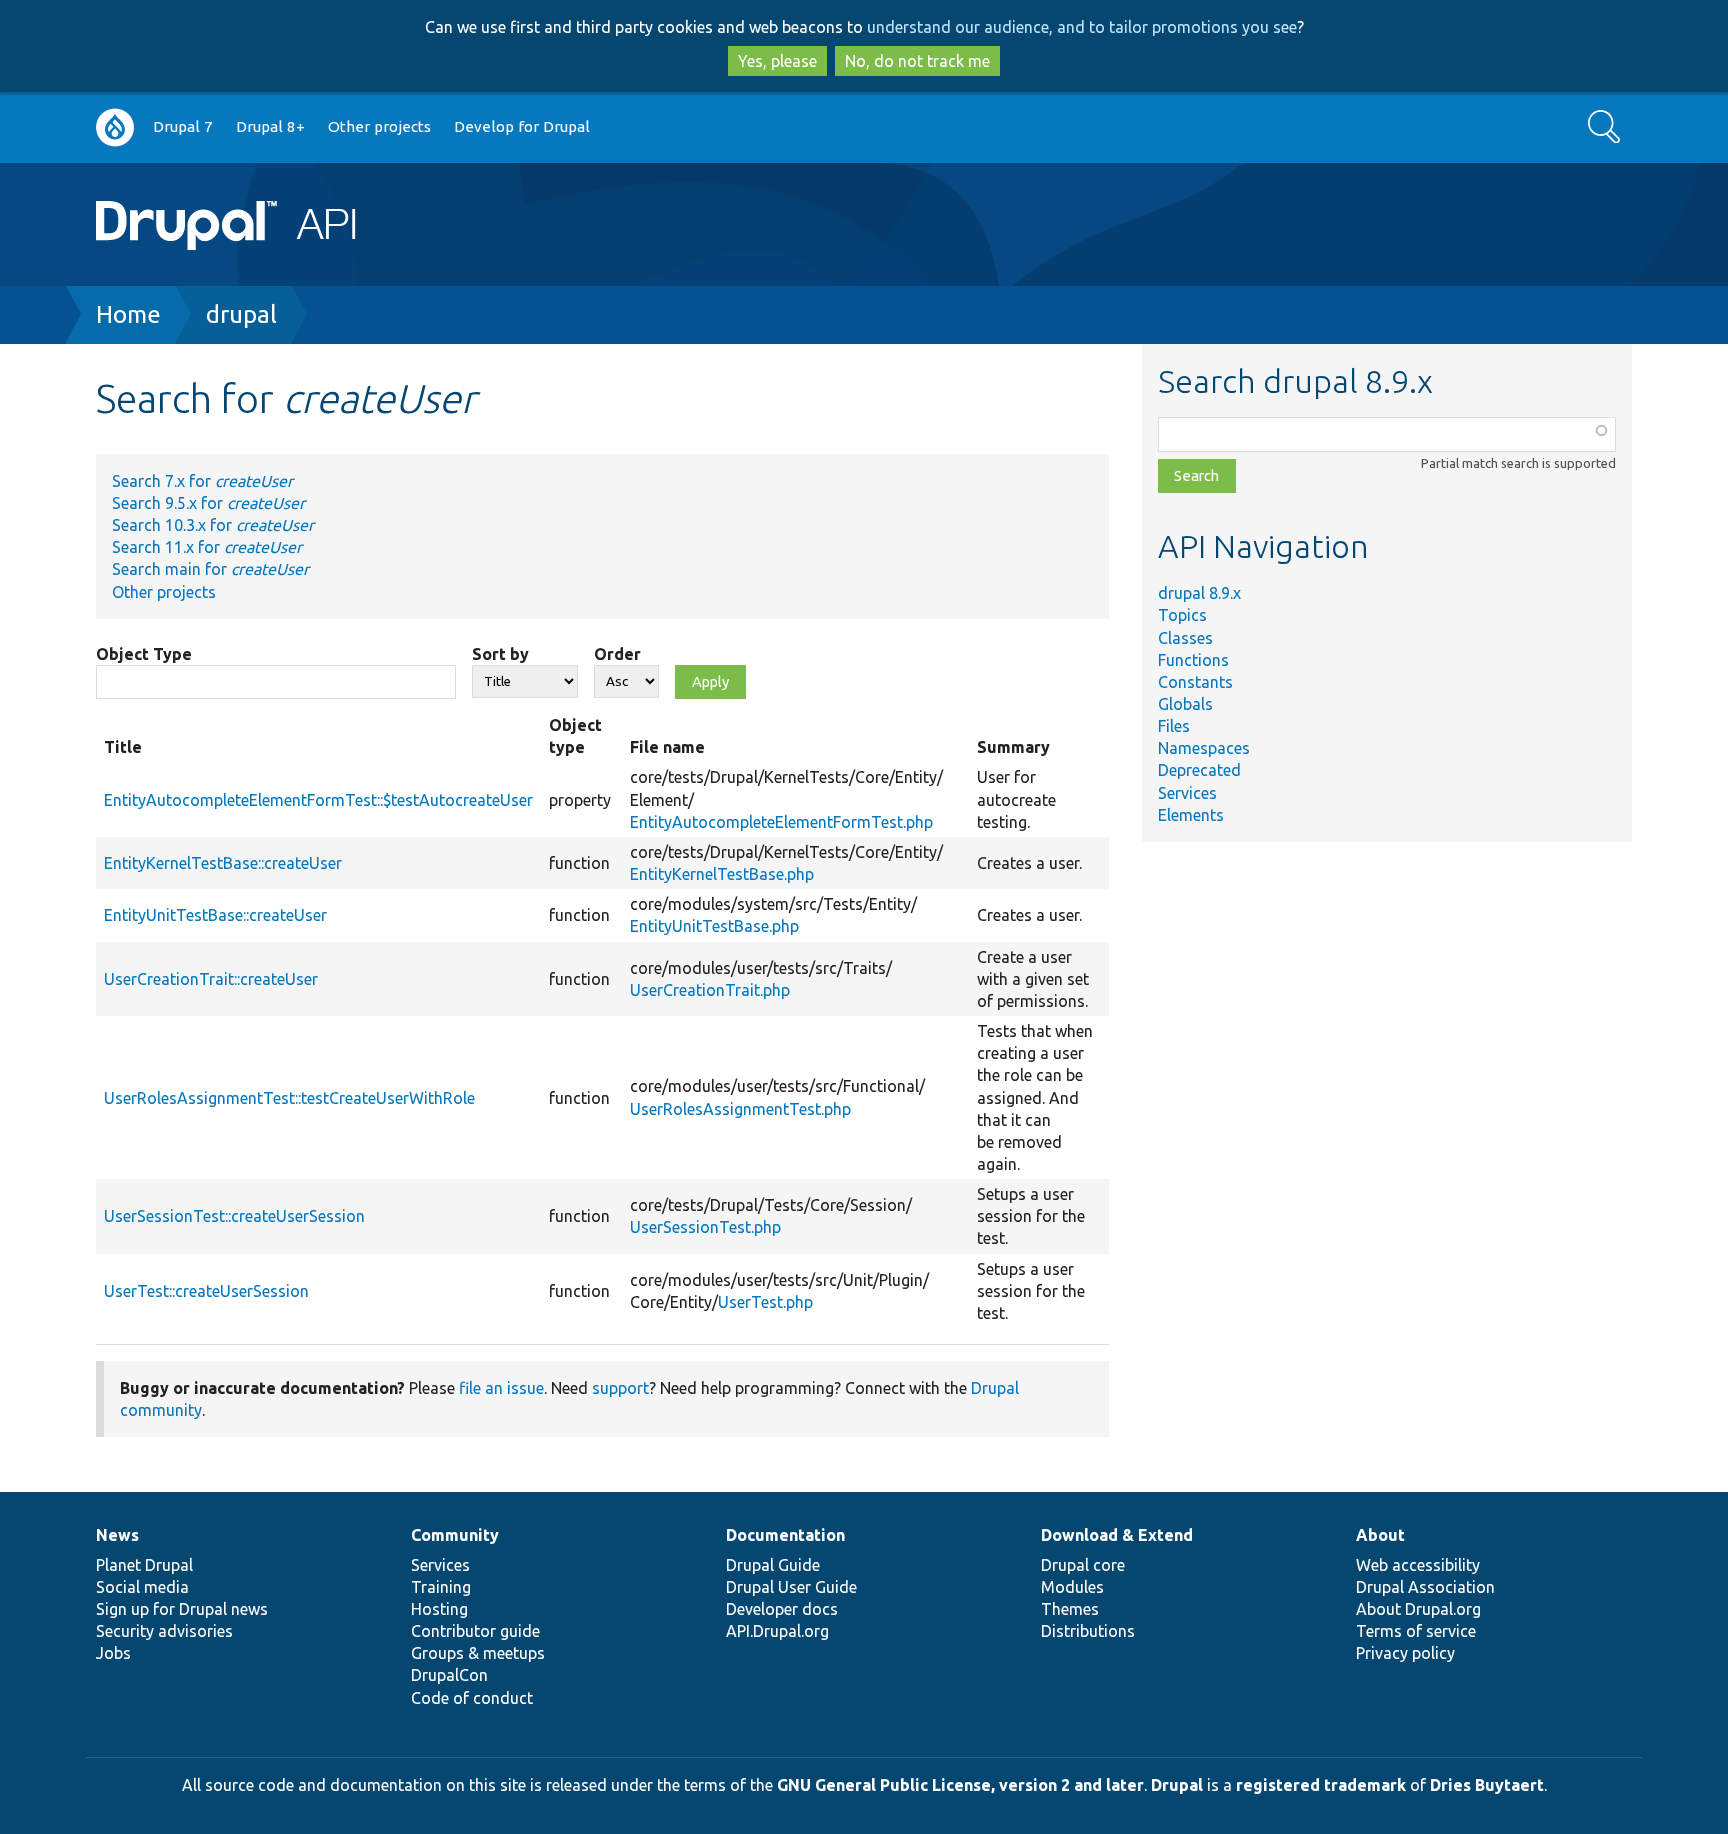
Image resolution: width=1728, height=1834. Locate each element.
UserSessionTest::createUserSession (234, 1216)
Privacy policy (1405, 1653)
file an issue (501, 1388)
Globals (1185, 704)
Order (617, 654)
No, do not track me (917, 61)
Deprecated (1199, 770)
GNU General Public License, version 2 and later (960, 1785)
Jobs (113, 1653)
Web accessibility (1418, 1565)
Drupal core (1083, 1565)
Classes (1185, 638)
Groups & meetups (478, 1653)
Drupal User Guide (791, 1587)
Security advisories (164, 1631)
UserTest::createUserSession (206, 1291)
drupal (241, 314)
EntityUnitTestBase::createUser (215, 915)
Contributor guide (475, 1631)
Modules (1072, 1587)
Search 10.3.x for (213, 525)
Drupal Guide (773, 1565)
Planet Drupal (144, 1565)
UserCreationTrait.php (710, 990)
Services (1187, 793)
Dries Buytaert (1487, 1785)
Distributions (1088, 1631)
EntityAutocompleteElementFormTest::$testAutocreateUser (318, 800)
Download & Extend (1117, 1535)
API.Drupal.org (777, 1631)
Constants (1195, 682)
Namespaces (1204, 748)
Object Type (144, 654)
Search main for (210, 569)
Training (441, 1587)
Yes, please (777, 61)
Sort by (500, 654)
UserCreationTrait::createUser (211, 979)
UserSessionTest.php (705, 1227)
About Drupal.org (1418, 1609)
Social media (142, 1587)
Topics (1182, 615)
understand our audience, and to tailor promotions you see (1082, 27)
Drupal (1177, 1785)
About (1380, 1535)
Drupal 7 (183, 126)
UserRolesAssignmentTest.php (740, 1109)
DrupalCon (449, 1675)
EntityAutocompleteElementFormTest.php (781, 822)
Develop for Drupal (522, 126)
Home (128, 314)
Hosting (439, 1609)
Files (1174, 726)
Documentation (785, 1535)
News (117, 1535)
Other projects (379, 126)
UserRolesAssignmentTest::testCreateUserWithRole (289, 1098)
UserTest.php (765, 1302)
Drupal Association (1425, 1587)
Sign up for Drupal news (182, 1609)
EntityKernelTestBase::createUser (223, 863)
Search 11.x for (207, 547)
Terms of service (1416, 1631)
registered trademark (1321, 1785)
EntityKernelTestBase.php (722, 874)
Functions (1193, 660)
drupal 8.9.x (1199, 593)
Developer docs (782, 1609)
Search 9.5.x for (208, 503)
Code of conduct (472, 1698)
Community (455, 1535)
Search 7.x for (202, 481)
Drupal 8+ (270, 126)
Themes (1070, 1609)
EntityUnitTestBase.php (714, 926)
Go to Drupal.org (115, 127)
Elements (1191, 815)
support (620, 1388)
